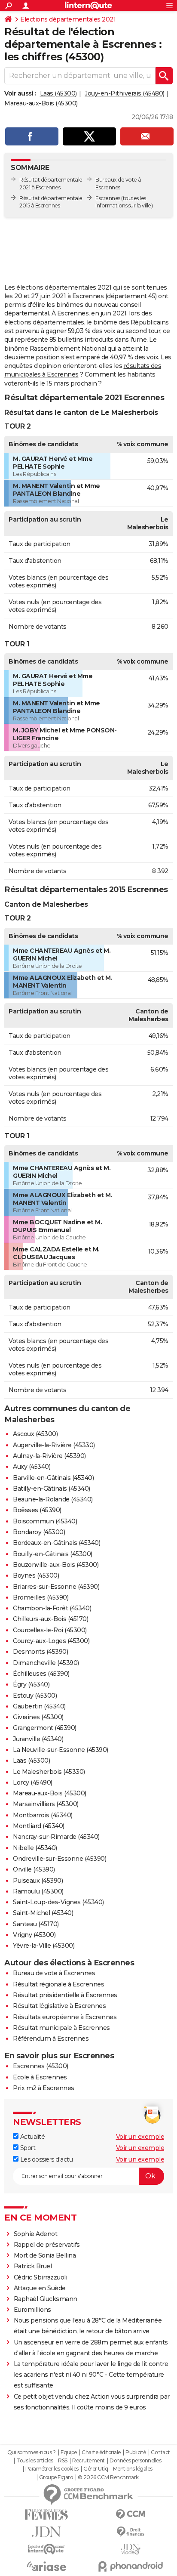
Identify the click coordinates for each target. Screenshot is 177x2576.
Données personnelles (135, 2461)
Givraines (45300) (38, 1717)
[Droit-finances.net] (131, 2532)
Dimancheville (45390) (46, 1663)
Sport (27, 2148)
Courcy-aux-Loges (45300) (51, 1641)
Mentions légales (133, 2469)
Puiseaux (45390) (38, 1881)
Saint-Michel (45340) (43, 1913)
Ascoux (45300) (35, 1434)
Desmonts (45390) (40, 1652)
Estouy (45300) (35, 1696)
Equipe (69, 2452)
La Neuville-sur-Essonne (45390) (61, 1750)
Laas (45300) (58, 93)
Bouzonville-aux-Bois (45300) (56, 1565)
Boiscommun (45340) (45, 1521)
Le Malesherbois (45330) (49, 1772)
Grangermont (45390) (45, 1728)
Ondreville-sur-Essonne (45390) (60, 1859)
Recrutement (88, 2461)
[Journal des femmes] (46, 2515)
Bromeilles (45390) (41, 1597)
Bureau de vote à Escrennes (54, 1973)
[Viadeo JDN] (131, 2549)
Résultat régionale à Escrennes (58, 1984)
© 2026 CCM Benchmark (108, 2477)
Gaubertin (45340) (39, 1706)
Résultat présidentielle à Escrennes (65, 1995)
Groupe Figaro (56, 2477)
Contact (160, 2452)
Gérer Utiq (96, 2469)
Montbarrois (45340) (43, 1815)
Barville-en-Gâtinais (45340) (53, 1478)
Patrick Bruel (33, 2266)
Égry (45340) (31, 1684)
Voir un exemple (140, 2137)
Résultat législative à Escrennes (59, 2006)
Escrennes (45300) (41, 2066)
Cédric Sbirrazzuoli (41, 2277)
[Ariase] (46, 2566)
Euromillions (32, 2310)
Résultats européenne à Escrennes (65, 2017)
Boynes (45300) (36, 1575)
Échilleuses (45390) (41, 1674)
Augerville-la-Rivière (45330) (54, 1445)
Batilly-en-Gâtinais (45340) (52, 1489)
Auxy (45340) (32, 1467)
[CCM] (131, 2515)
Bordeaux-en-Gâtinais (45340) (56, 1543)
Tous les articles (35, 2461)
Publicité (136, 2452)
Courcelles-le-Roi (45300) (50, 1630)
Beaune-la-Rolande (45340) (53, 1499)
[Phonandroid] (131, 2566)
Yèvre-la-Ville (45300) (44, 1946)
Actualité (32, 2137)
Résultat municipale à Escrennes (61, 2028)
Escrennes (108, 198)
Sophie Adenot (36, 2234)
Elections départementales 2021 (68, 19)
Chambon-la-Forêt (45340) (52, 1608)
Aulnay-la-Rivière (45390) (49, 1456)
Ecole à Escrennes (40, 2077)
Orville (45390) (34, 1869)
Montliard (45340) (39, 1826)
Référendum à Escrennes (51, 2039)
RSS (63, 2461)
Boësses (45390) (37, 1510)
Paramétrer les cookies (52, 2469)
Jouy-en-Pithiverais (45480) (125, 93)
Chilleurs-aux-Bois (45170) (50, 1619)
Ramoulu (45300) (38, 1891)
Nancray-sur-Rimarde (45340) (56, 1837)
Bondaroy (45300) (39, 1532)
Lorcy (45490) (33, 1782)
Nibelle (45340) (35, 1848)
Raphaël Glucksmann (46, 2299)
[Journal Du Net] (46, 2532)
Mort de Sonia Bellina (45, 2255)
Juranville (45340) (38, 1739)
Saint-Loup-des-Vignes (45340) (58, 1902)
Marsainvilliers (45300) (46, 1804)
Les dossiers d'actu (46, 2159)
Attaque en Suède (40, 2288)
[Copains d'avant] (46, 2549)
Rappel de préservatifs (47, 2245)
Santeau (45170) (36, 1924)
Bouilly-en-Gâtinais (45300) (53, 1554)
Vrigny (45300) (34, 1935)
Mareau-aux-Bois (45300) (41, 103)
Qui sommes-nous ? (32, 2452)
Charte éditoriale (101, 2452)
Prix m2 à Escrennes (44, 2088)
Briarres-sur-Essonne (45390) (56, 1587)
